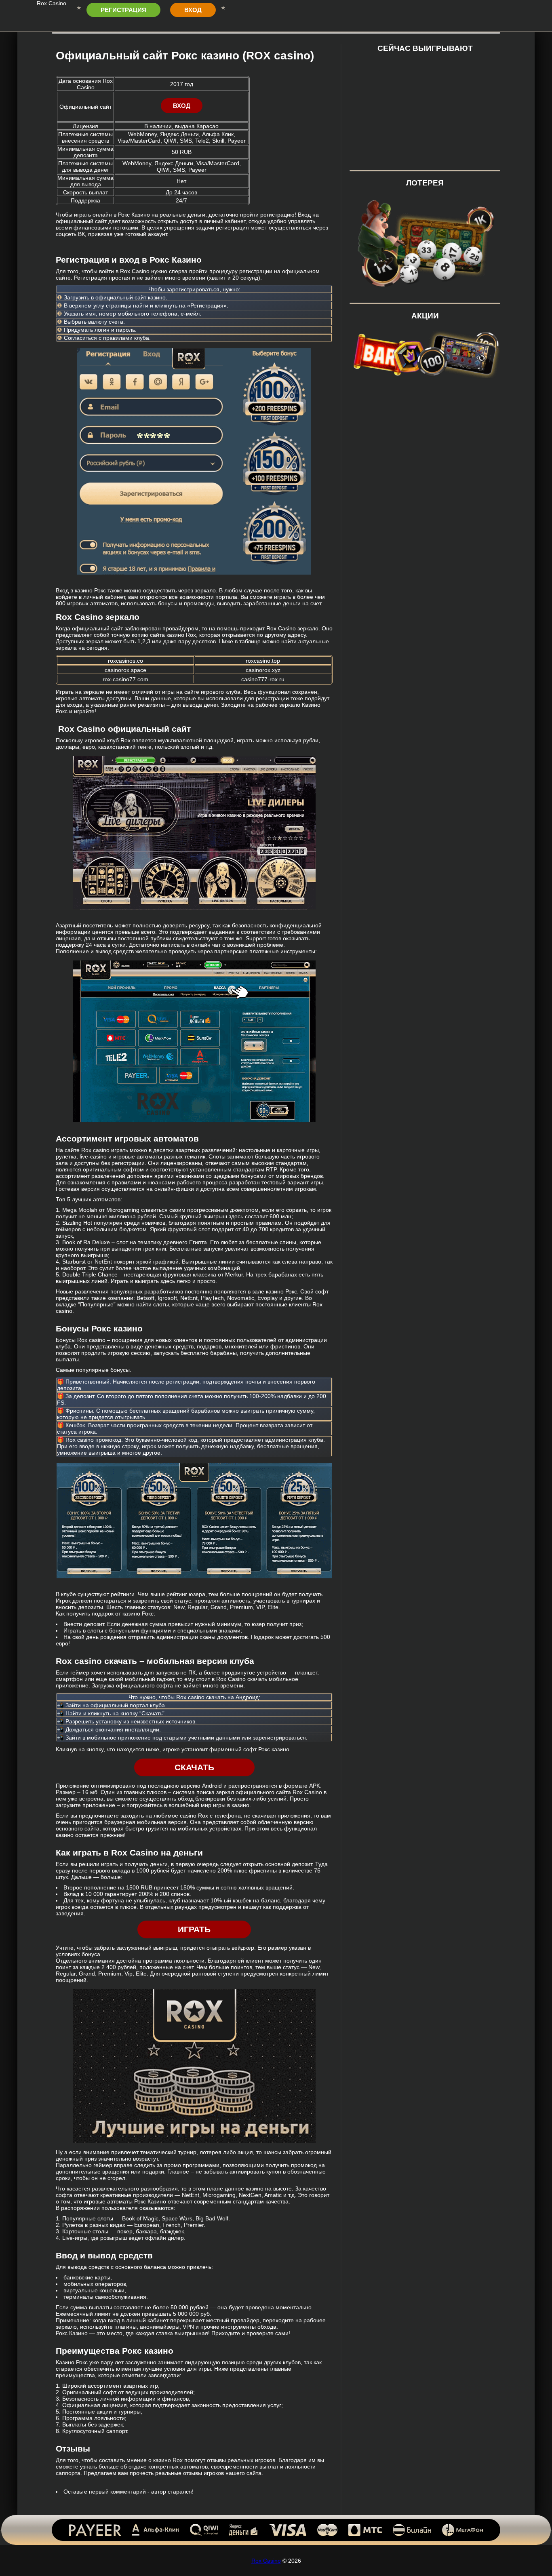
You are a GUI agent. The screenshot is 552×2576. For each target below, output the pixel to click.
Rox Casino (266, 2561)
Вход (182, 106)
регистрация (123, 10)
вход (193, 10)
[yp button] (536, 2549)
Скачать (194, 1767)
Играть (194, 1929)
